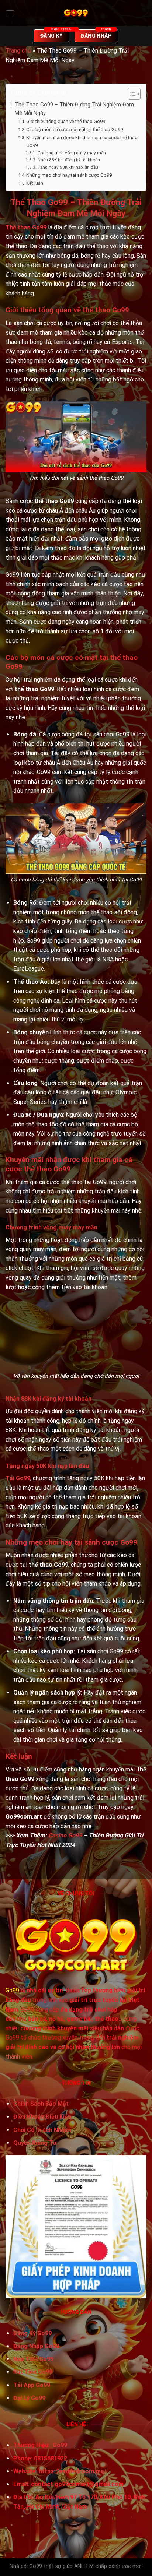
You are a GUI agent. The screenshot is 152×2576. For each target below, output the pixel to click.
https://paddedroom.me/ (72, 2471)
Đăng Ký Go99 (32, 2333)
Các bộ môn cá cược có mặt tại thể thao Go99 (75, 129)
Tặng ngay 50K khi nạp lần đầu (68, 167)
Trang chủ (18, 51)
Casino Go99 (65, 1835)
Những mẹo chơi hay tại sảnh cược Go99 (69, 175)
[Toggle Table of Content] (130, 94)
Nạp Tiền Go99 (33, 2359)
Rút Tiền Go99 (33, 2372)
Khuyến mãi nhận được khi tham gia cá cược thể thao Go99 (82, 141)
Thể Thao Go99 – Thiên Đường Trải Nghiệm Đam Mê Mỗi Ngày (74, 109)
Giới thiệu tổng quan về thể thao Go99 (66, 121)
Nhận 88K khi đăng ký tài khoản (69, 160)
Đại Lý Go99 (29, 2398)
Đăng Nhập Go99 (36, 2346)
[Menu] (10, 13)
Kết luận (35, 183)
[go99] (76, 13)
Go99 (12, 1990)
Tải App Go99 (32, 2385)
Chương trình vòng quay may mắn (72, 153)
